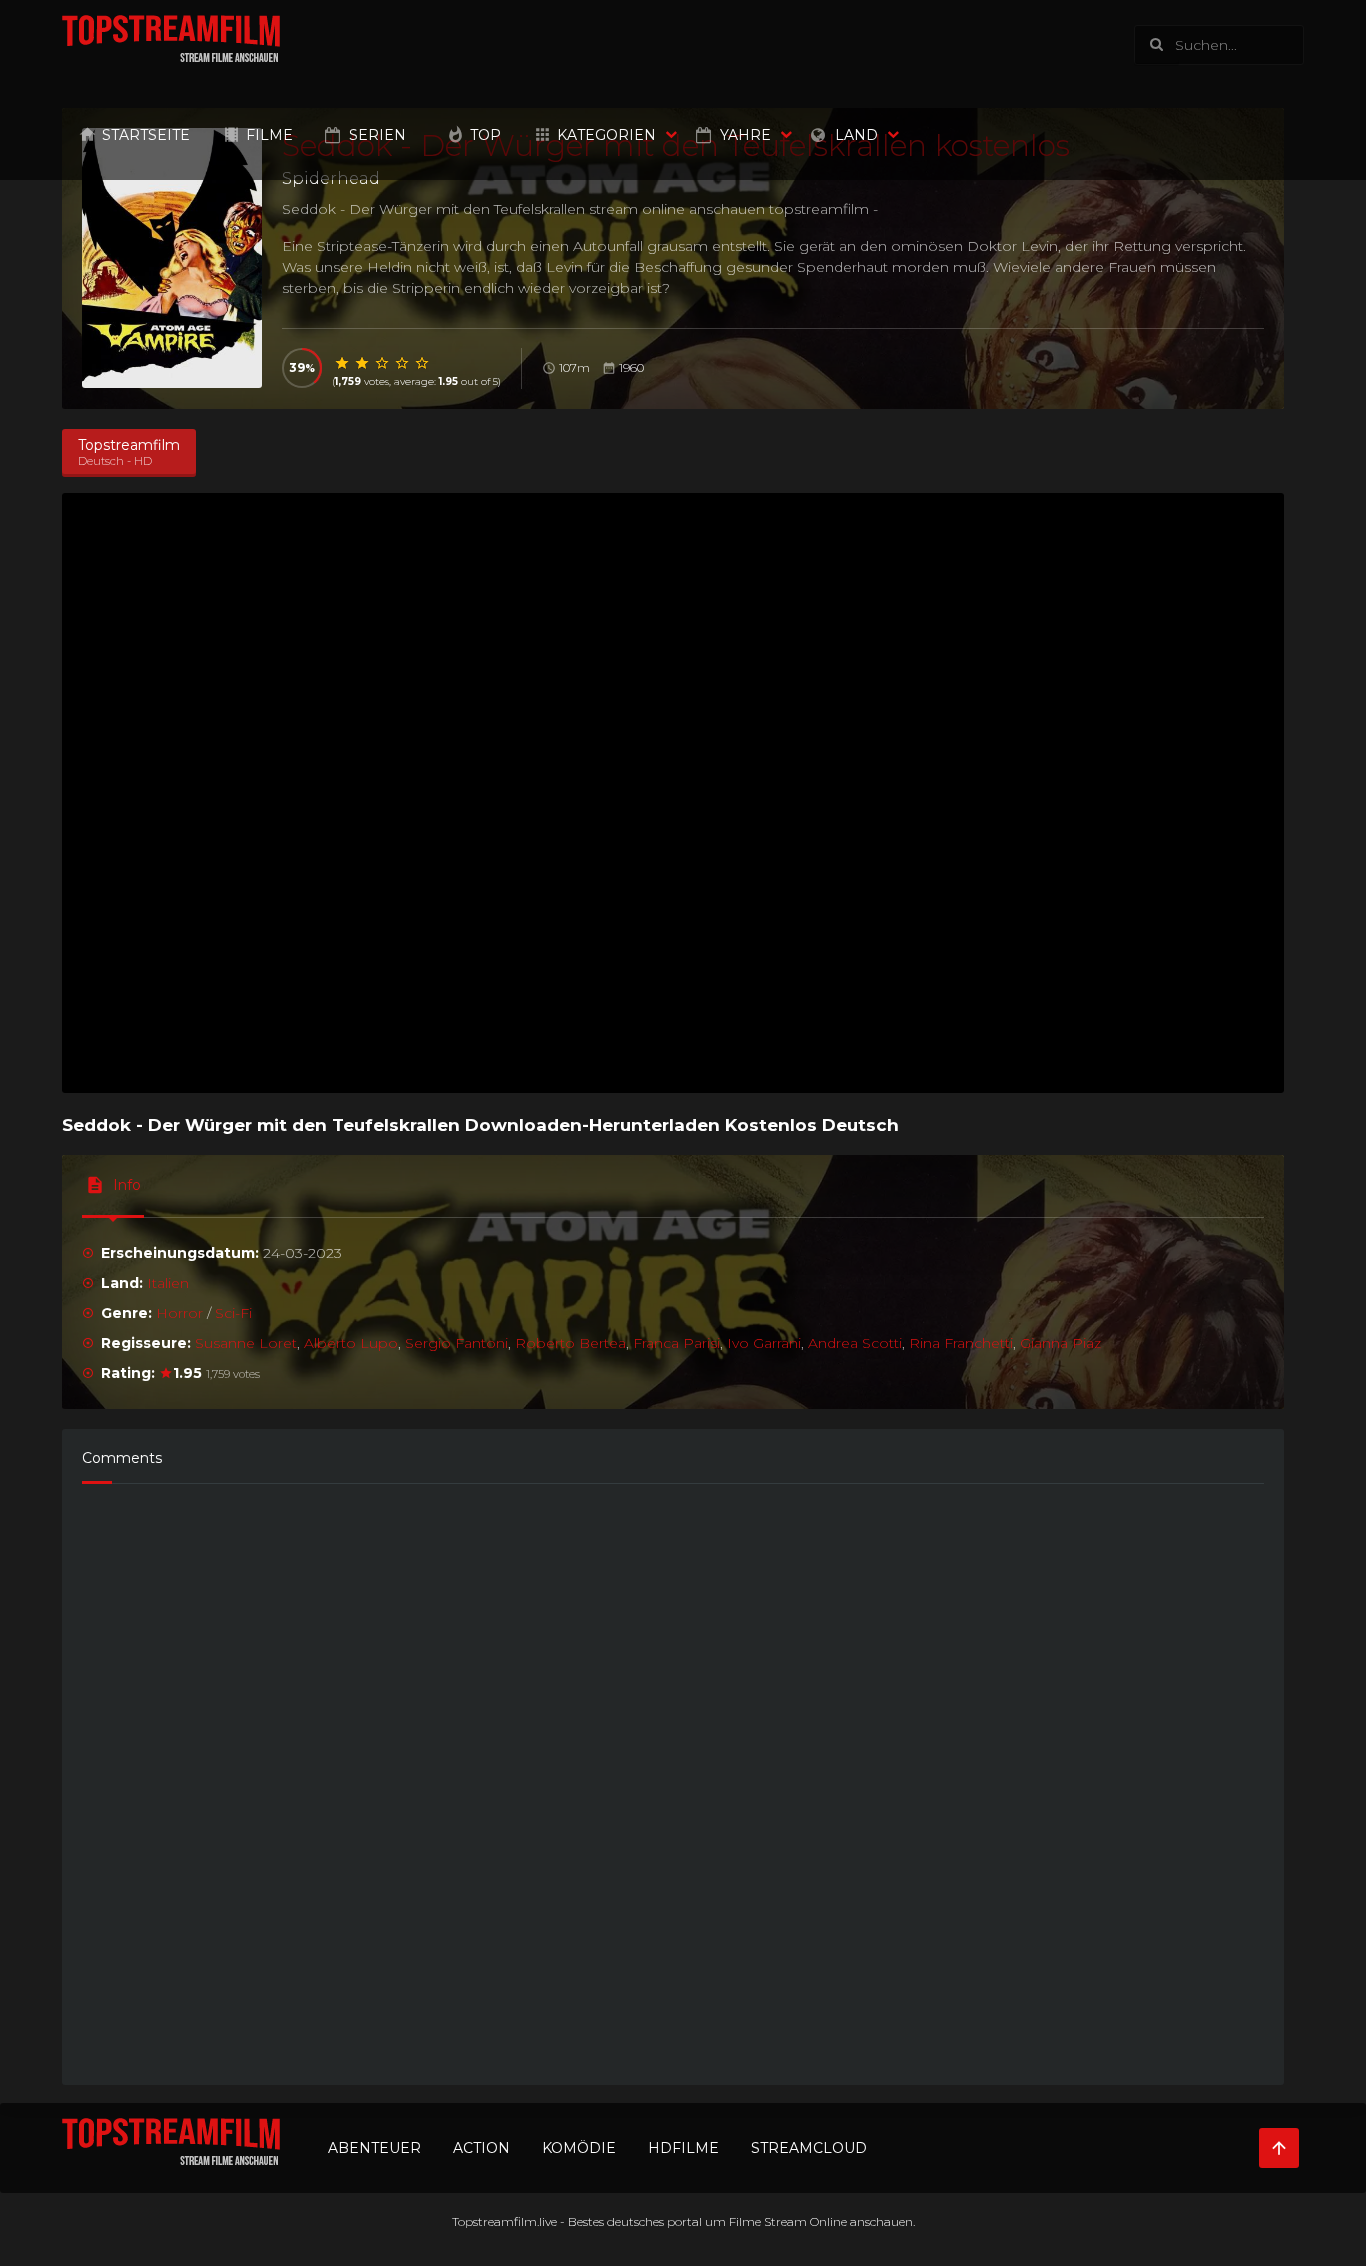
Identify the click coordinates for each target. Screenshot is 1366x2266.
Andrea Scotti (855, 1343)
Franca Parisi (676, 1343)
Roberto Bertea (570, 1343)
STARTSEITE (146, 135)
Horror (179, 1313)
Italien (168, 1283)
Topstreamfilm (494, 2221)
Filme (269, 135)
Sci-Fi (233, 1313)
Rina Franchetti (961, 1343)
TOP (485, 135)
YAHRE (745, 135)
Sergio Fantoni (456, 1343)
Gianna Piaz (1060, 1343)
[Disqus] (673, 1775)
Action (481, 2148)
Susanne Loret (246, 1343)
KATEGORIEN (606, 135)
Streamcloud (809, 2148)
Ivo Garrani (764, 1343)
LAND (856, 135)
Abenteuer (374, 2148)
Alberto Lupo (351, 1343)
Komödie (579, 2148)
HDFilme (683, 2148)
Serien (377, 135)
